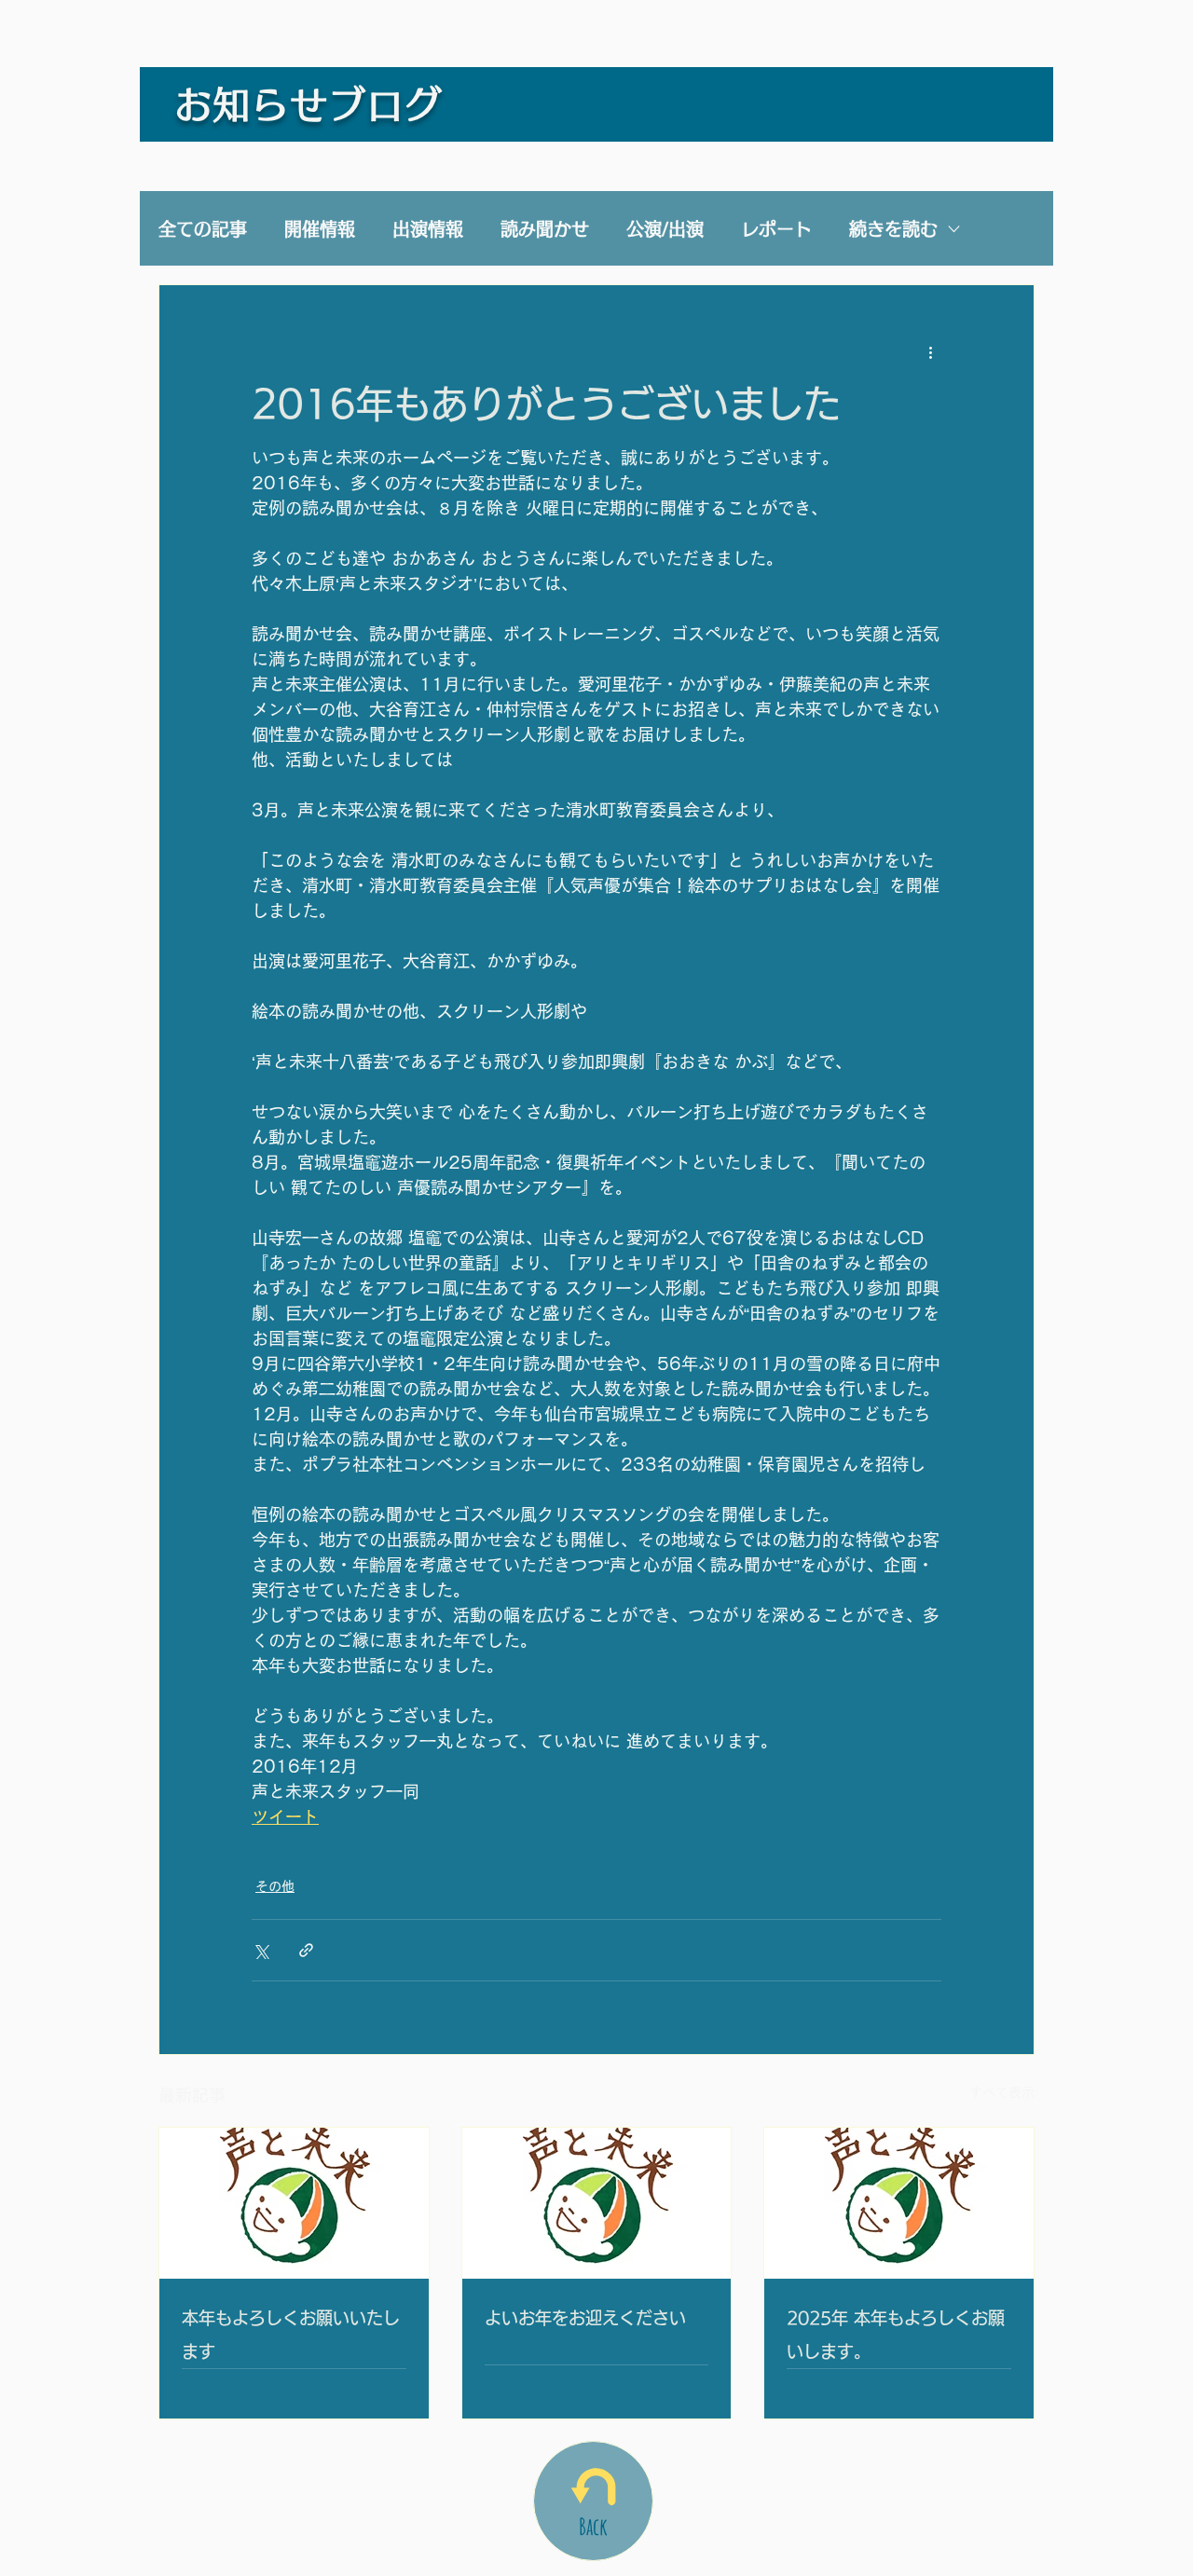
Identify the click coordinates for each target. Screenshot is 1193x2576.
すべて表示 (1002, 2092)
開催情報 (320, 229)
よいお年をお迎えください (585, 2318)
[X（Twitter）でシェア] (261, 1950)
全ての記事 (203, 229)
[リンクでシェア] (306, 1950)
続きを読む (893, 229)
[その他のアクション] (930, 352)
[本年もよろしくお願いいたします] (294, 2203)
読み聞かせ (545, 229)
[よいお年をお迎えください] (597, 2203)
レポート (776, 229)
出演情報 (428, 229)
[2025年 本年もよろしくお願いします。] (899, 2203)
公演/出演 (665, 229)
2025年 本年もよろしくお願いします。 (896, 2335)
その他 (275, 1886)
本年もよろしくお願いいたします (291, 2335)
